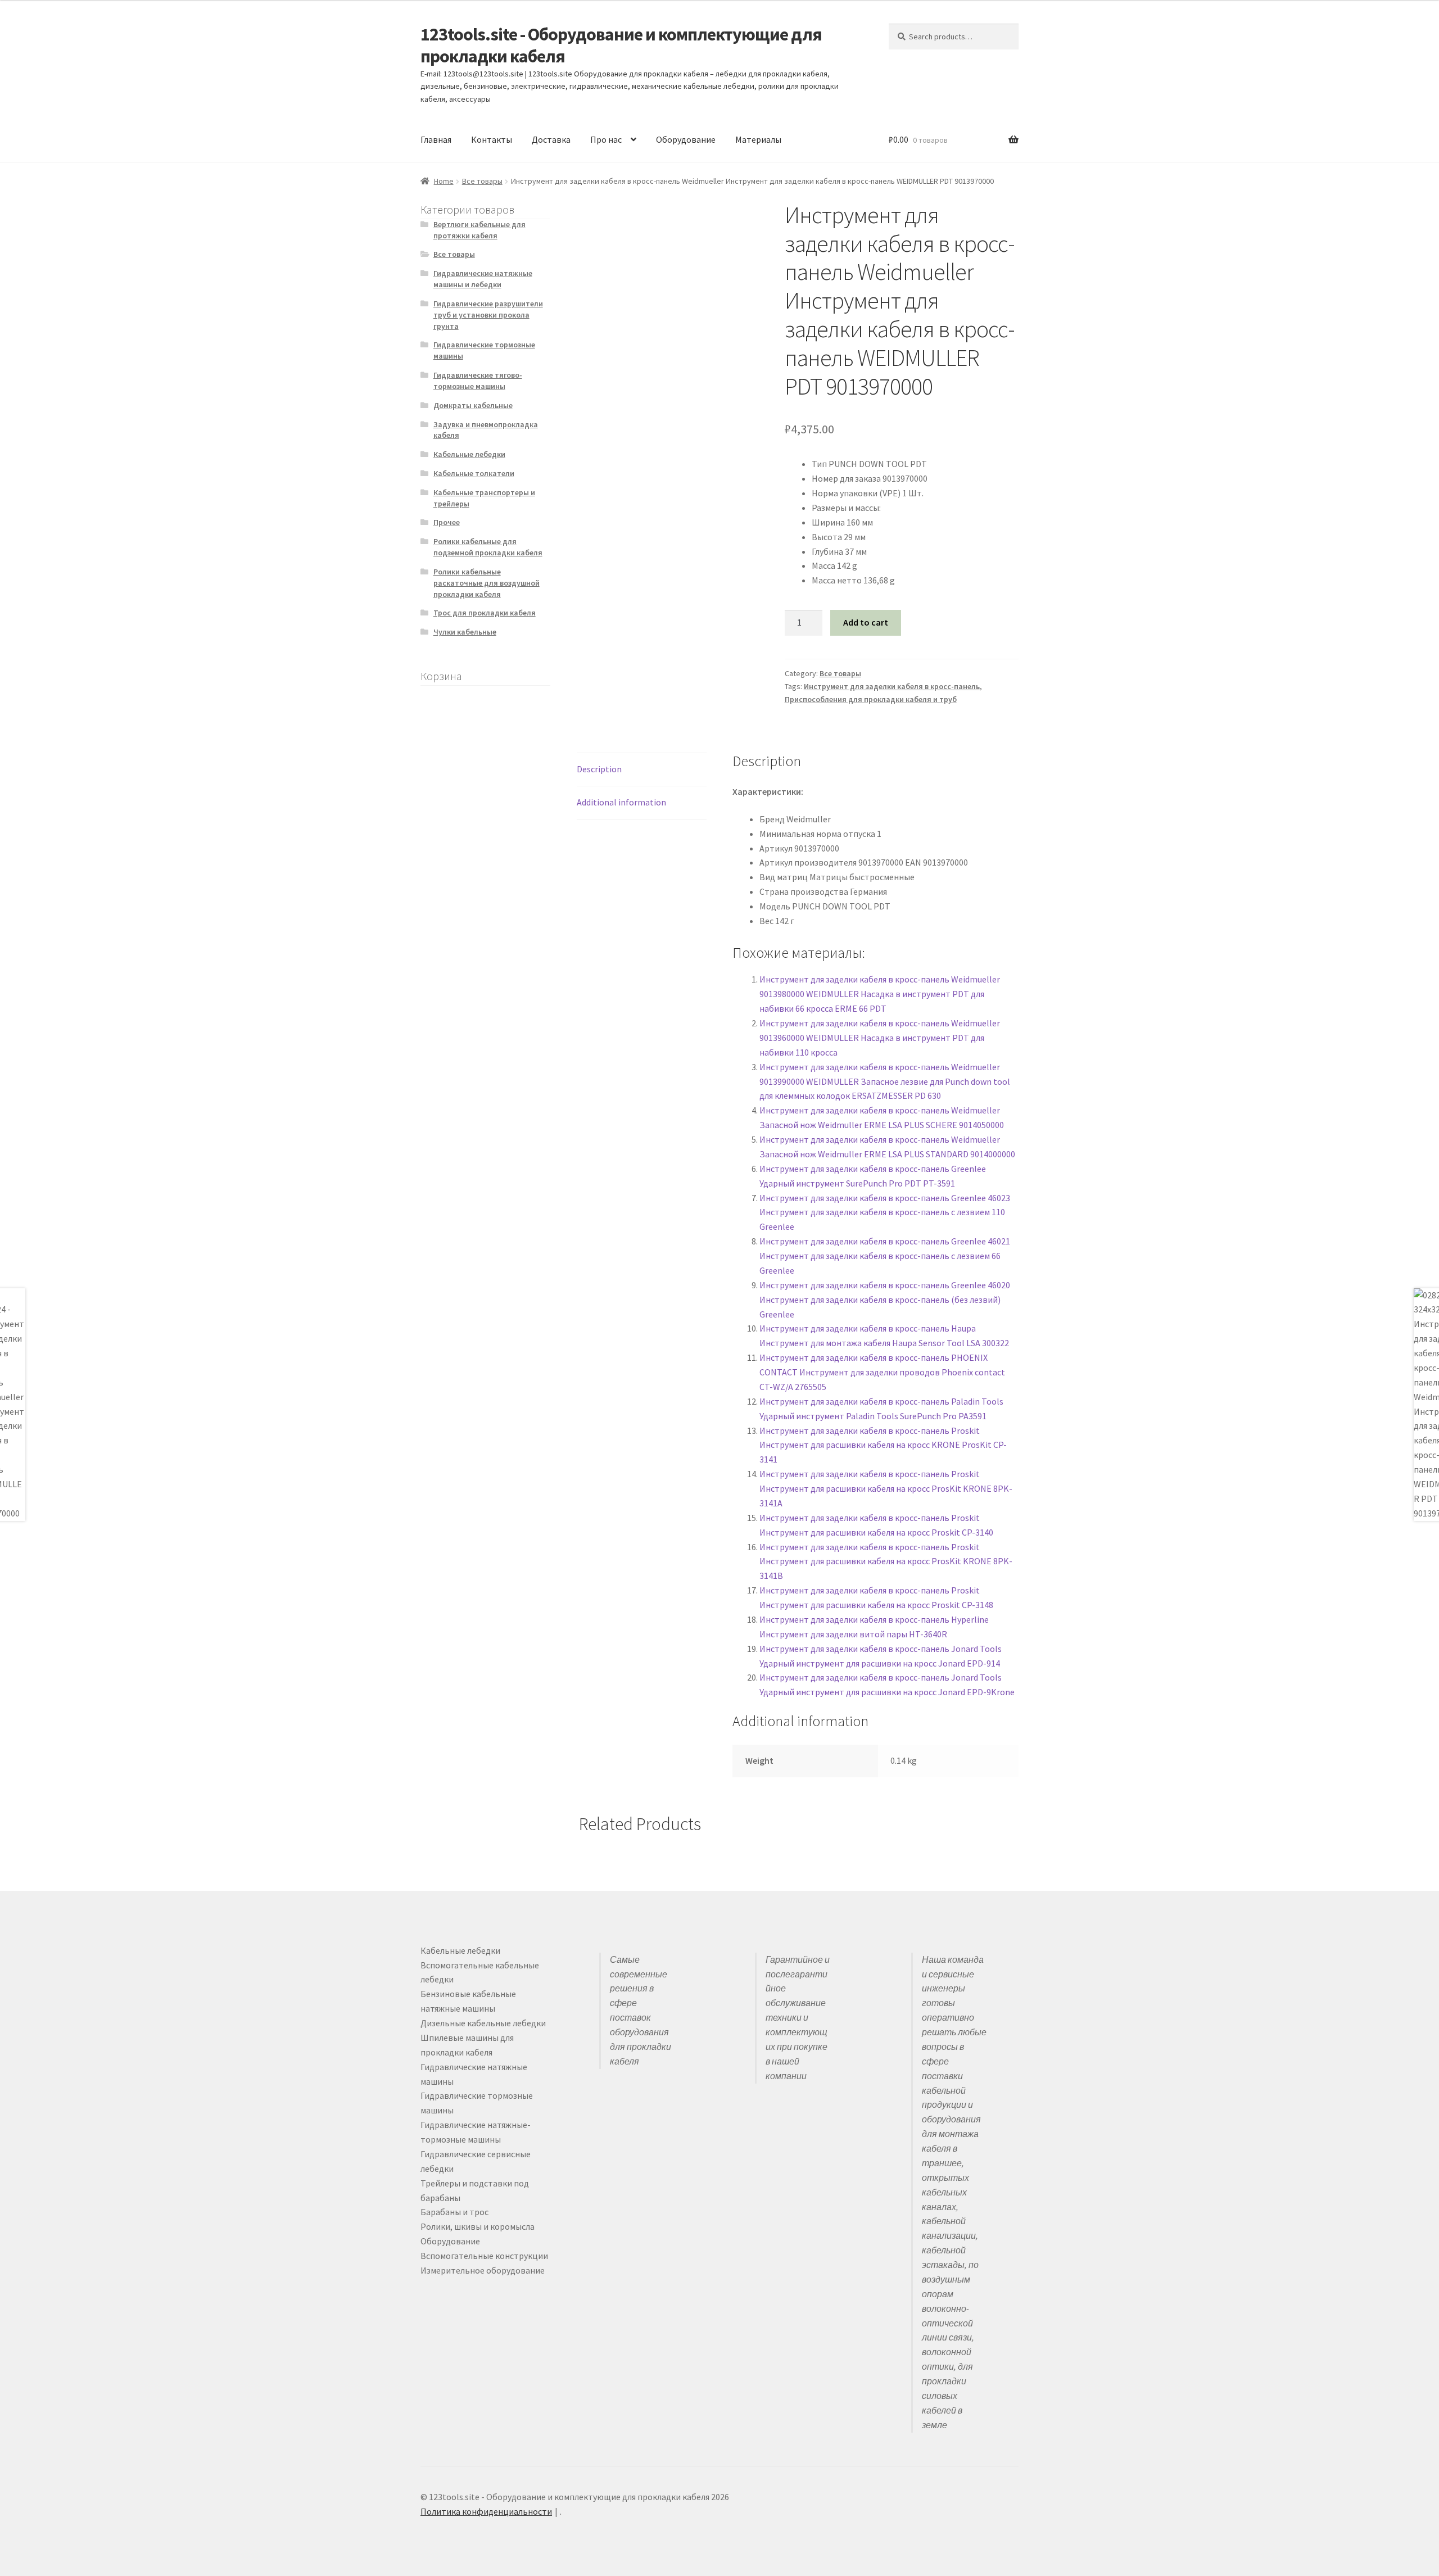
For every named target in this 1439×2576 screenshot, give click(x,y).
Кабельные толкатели (474, 473)
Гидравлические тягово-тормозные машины (478, 381)
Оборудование (686, 139)
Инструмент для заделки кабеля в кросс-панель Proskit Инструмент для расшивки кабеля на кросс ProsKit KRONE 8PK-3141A (886, 1488)
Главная (436, 139)
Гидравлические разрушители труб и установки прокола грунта (488, 315)
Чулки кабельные (465, 632)
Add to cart (866, 622)
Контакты (492, 139)
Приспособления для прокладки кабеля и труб (871, 699)
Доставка (551, 139)
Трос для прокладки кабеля (485, 613)
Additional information (621, 802)
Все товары (482, 181)
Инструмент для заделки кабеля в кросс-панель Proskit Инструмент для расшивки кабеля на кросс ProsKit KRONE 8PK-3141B (886, 1561)
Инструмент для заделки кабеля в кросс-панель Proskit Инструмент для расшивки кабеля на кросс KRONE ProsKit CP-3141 (883, 1445)
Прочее (447, 522)
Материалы (758, 139)
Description (599, 769)
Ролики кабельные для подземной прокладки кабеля (488, 547)
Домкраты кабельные (473, 405)
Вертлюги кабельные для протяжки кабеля (479, 230)
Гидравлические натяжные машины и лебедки (483, 279)
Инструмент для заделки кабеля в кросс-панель (892, 686)
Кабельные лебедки (469, 454)
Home (444, 181)
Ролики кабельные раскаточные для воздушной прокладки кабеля (487, 583)
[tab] (642, 770)
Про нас (606, 139)
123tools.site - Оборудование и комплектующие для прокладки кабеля (621, 45)
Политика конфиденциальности (486, 2511)
